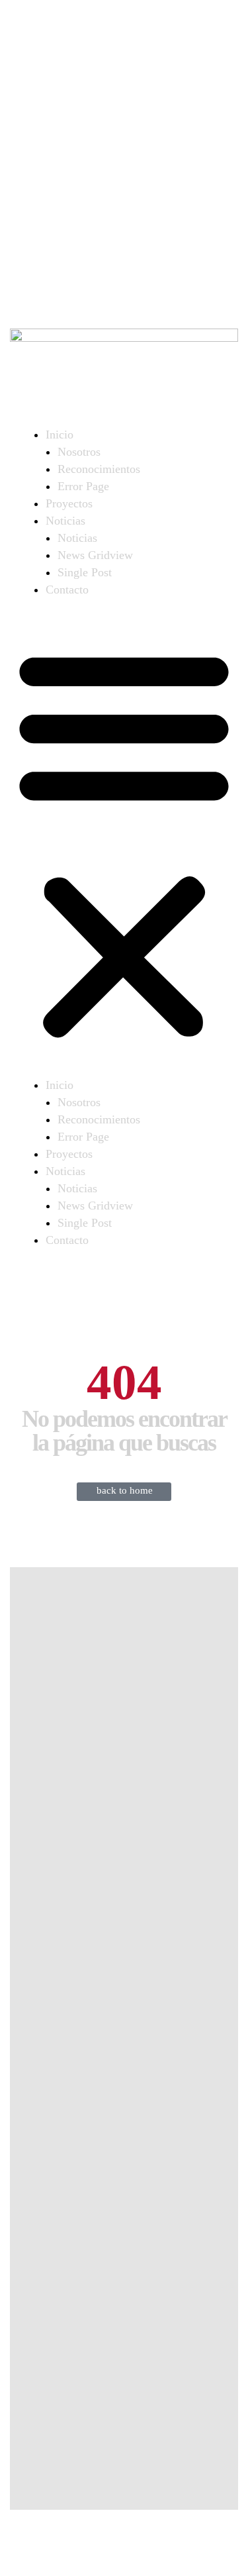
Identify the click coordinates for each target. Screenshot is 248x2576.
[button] (124, 843)
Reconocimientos (99, 469)
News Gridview (95, 555)
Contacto (67, 590)
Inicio (60, 435)
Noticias (65, 521)
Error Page (83, 486)
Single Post (85, 572)
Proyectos (69, 503)
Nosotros (79, 452)
